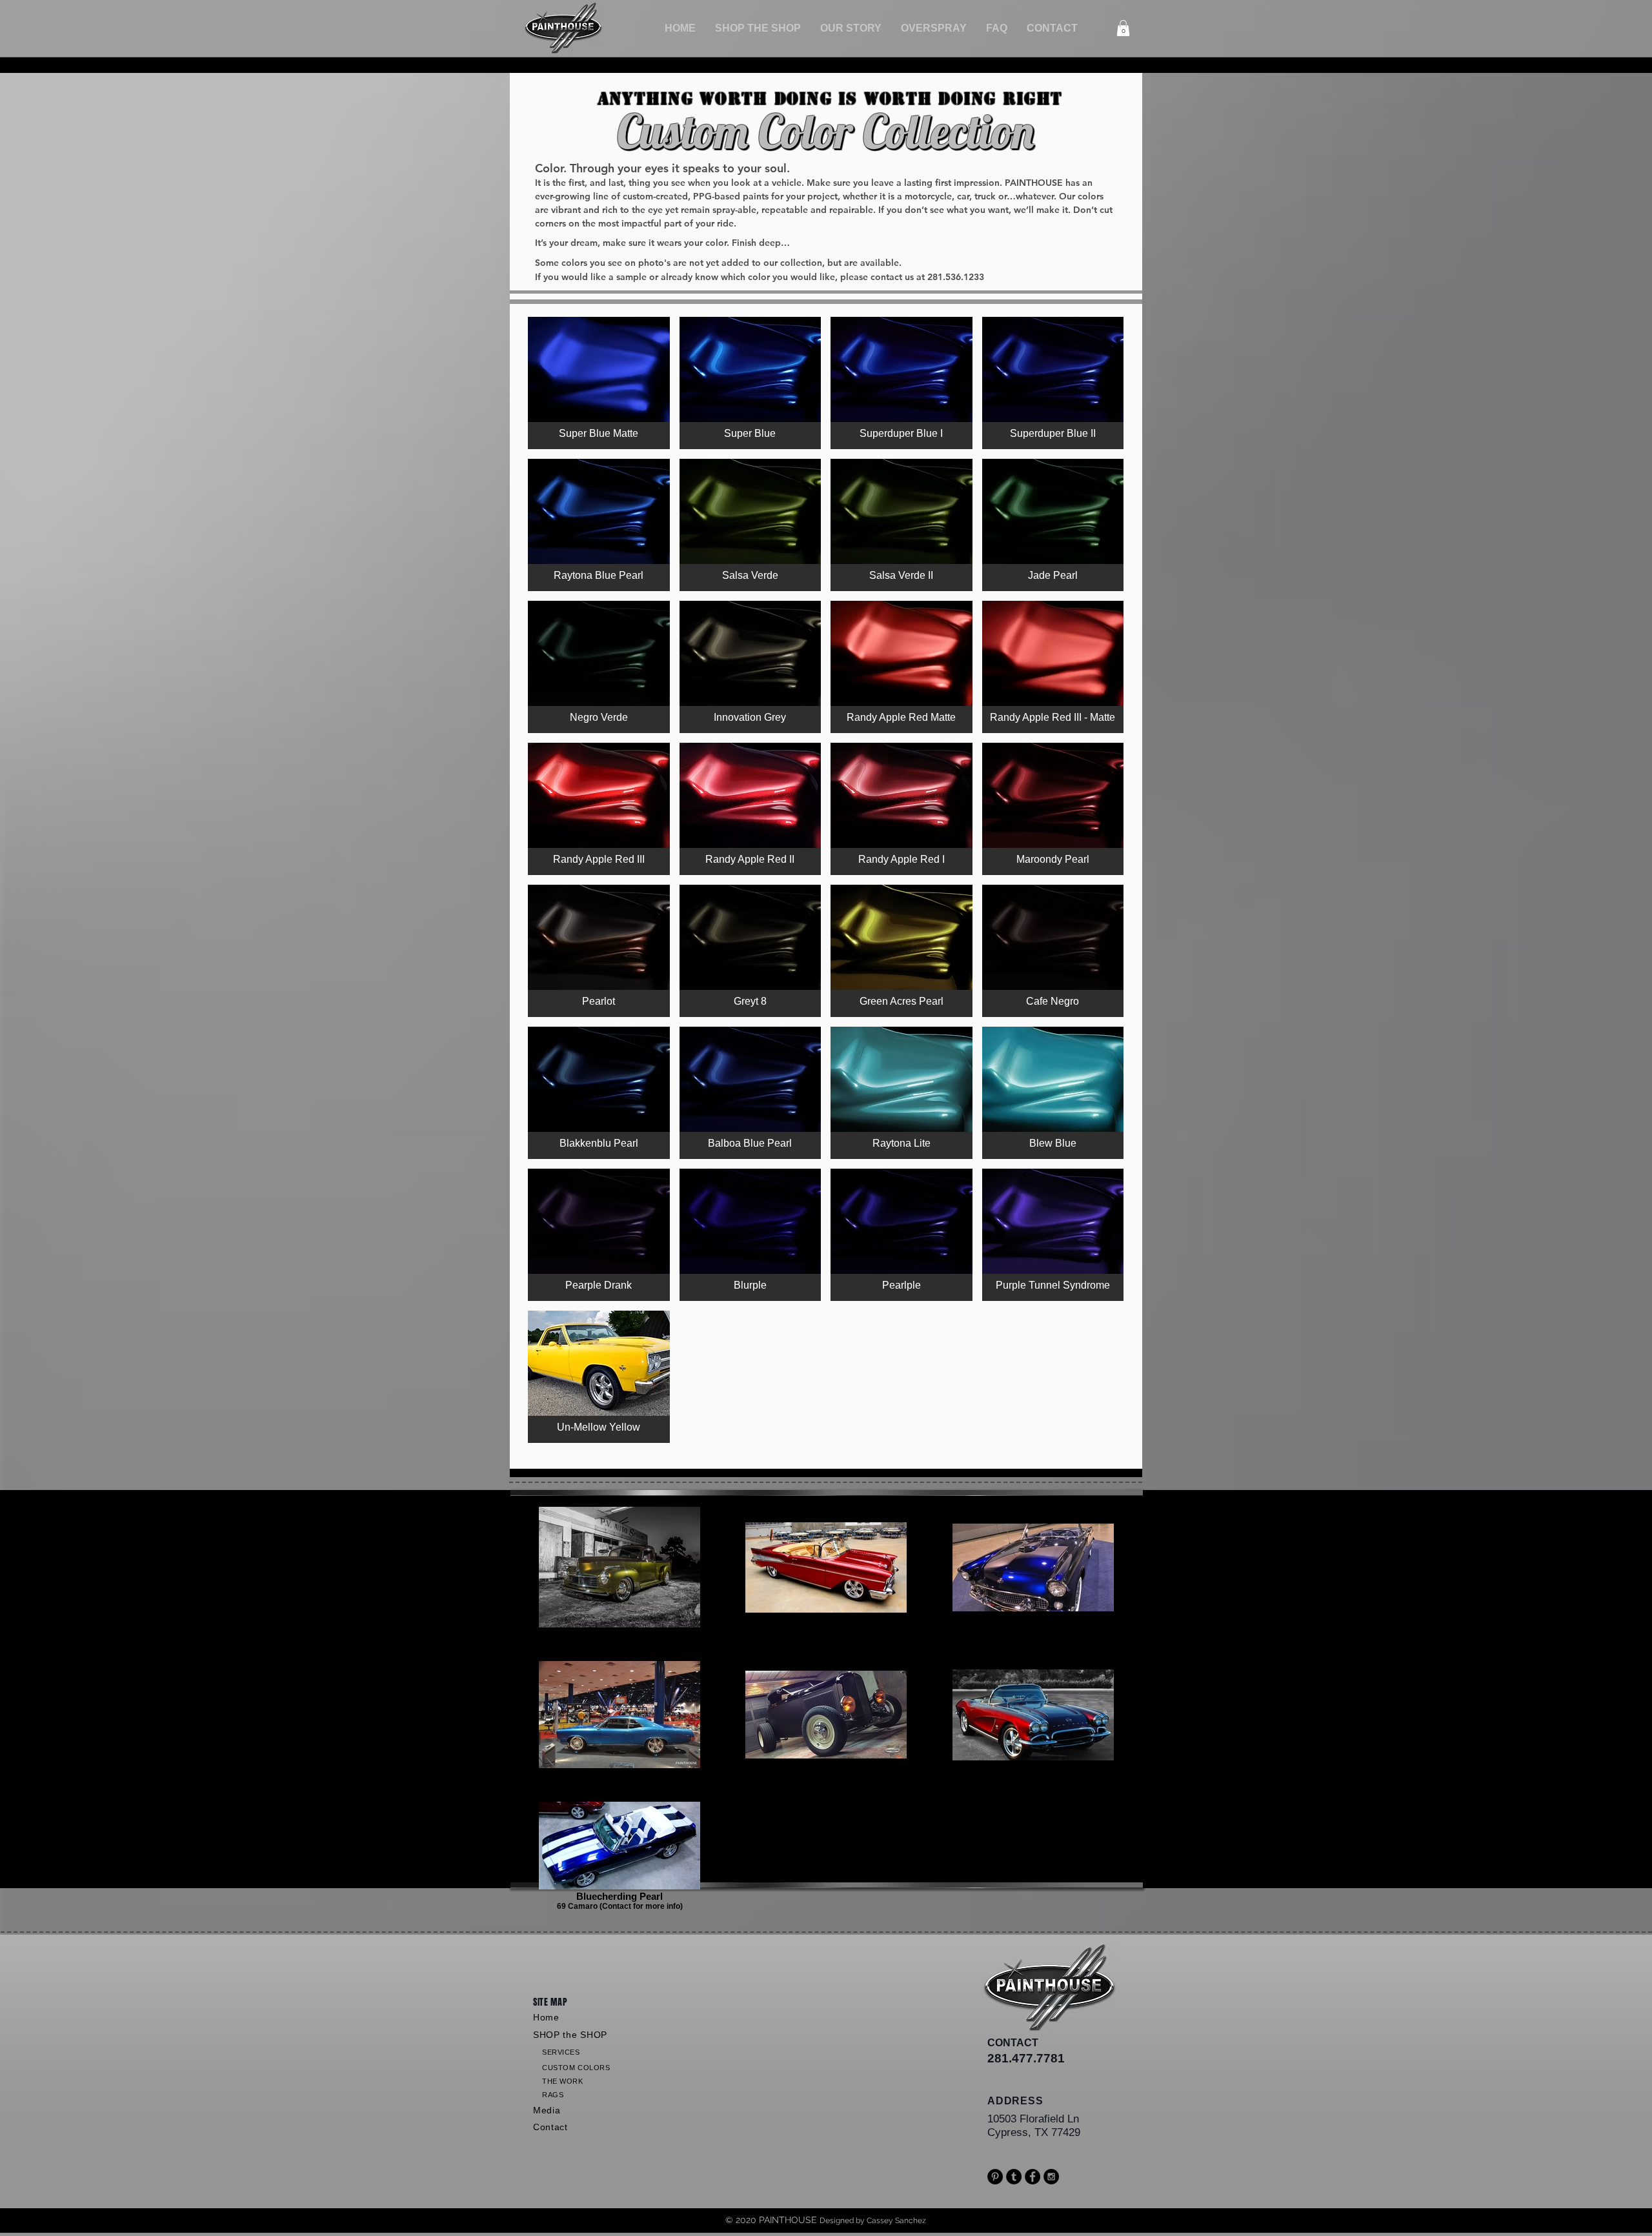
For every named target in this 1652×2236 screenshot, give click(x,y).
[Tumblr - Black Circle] (1014, 2177)
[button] (758, 28)
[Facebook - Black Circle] (1032, 2177)
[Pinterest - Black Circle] (995, 2177)
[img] (599, 383)
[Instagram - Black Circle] (1051, 2177)
